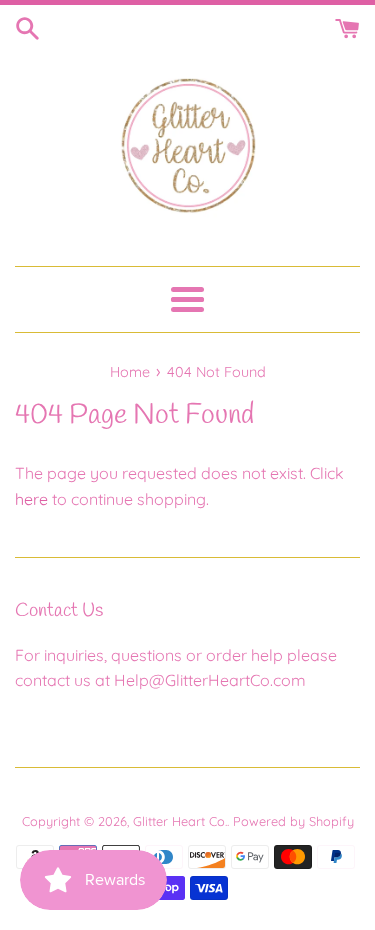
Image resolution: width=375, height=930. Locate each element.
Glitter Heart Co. (180, 821)
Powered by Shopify (293, 821)
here (31, 499)
